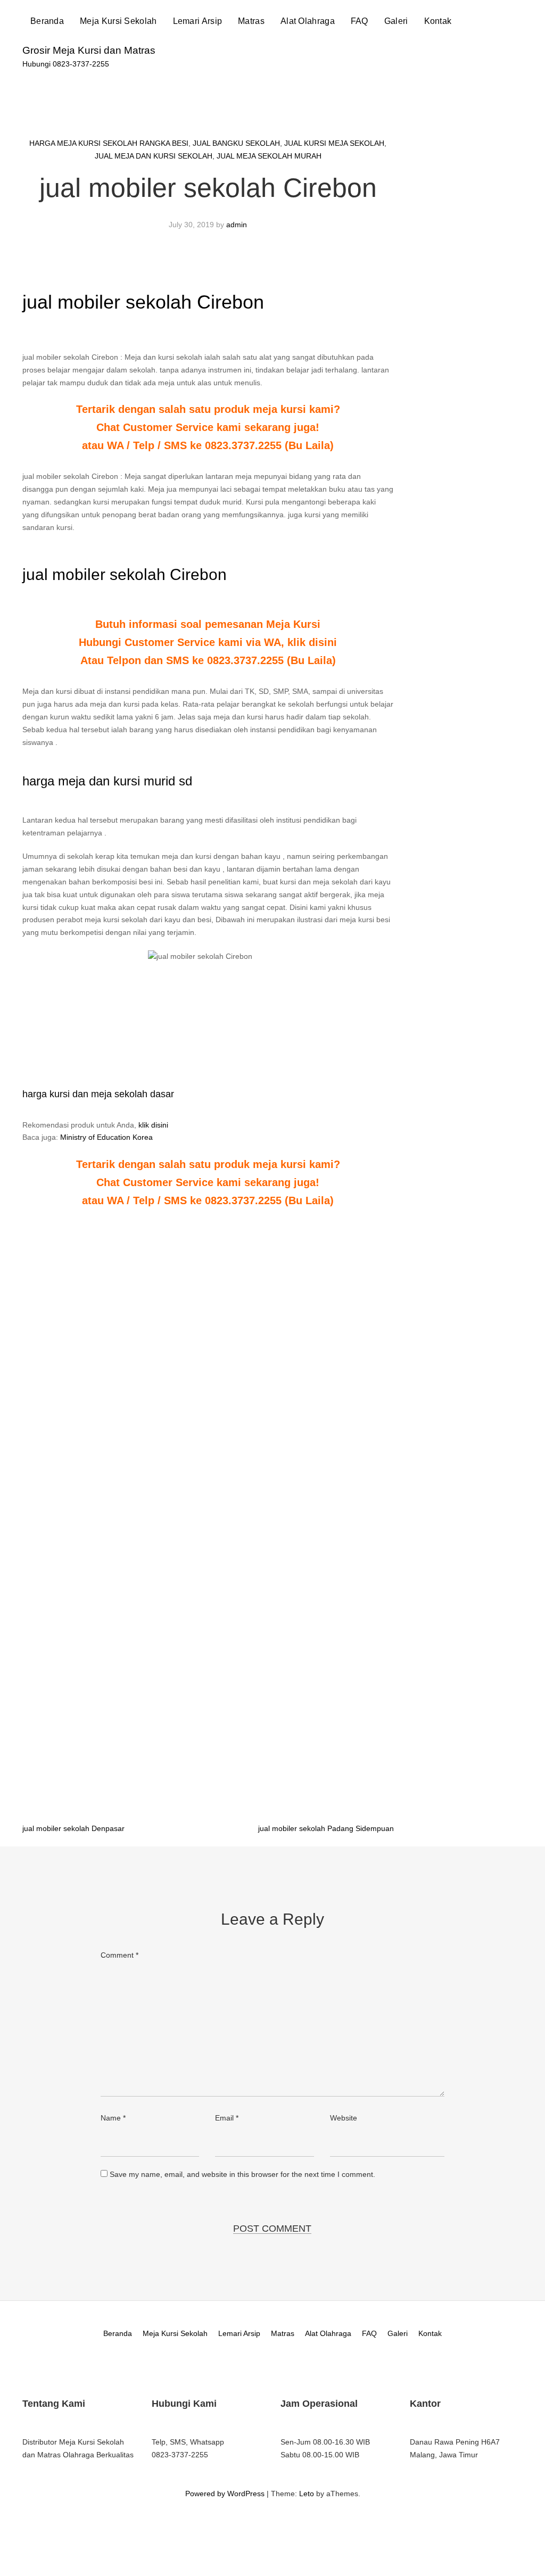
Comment (119, 1955)
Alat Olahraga (308, 21)
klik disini (153, 1125)
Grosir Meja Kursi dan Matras (89, 50)
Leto (307, 2494)
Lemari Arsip (198, 21)
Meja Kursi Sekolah (118, 21)
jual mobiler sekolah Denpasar (73, 1828)
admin (237, 225)
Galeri (396, 21)
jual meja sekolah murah (269, 156)
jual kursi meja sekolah (334, 143)
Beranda (47, 21)
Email (227, 2118)
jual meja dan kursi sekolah (154, 156)
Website (344, 2118)
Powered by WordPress (225, 2494)
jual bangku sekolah (236, 143)
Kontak (438, 21)
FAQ (360, 21)
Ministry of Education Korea (106, 1137)
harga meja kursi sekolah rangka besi (109, 143)
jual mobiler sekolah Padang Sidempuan (326, 1828)
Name (113, 2118)
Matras (251, 21)
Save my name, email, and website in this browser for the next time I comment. (242, 2174)
